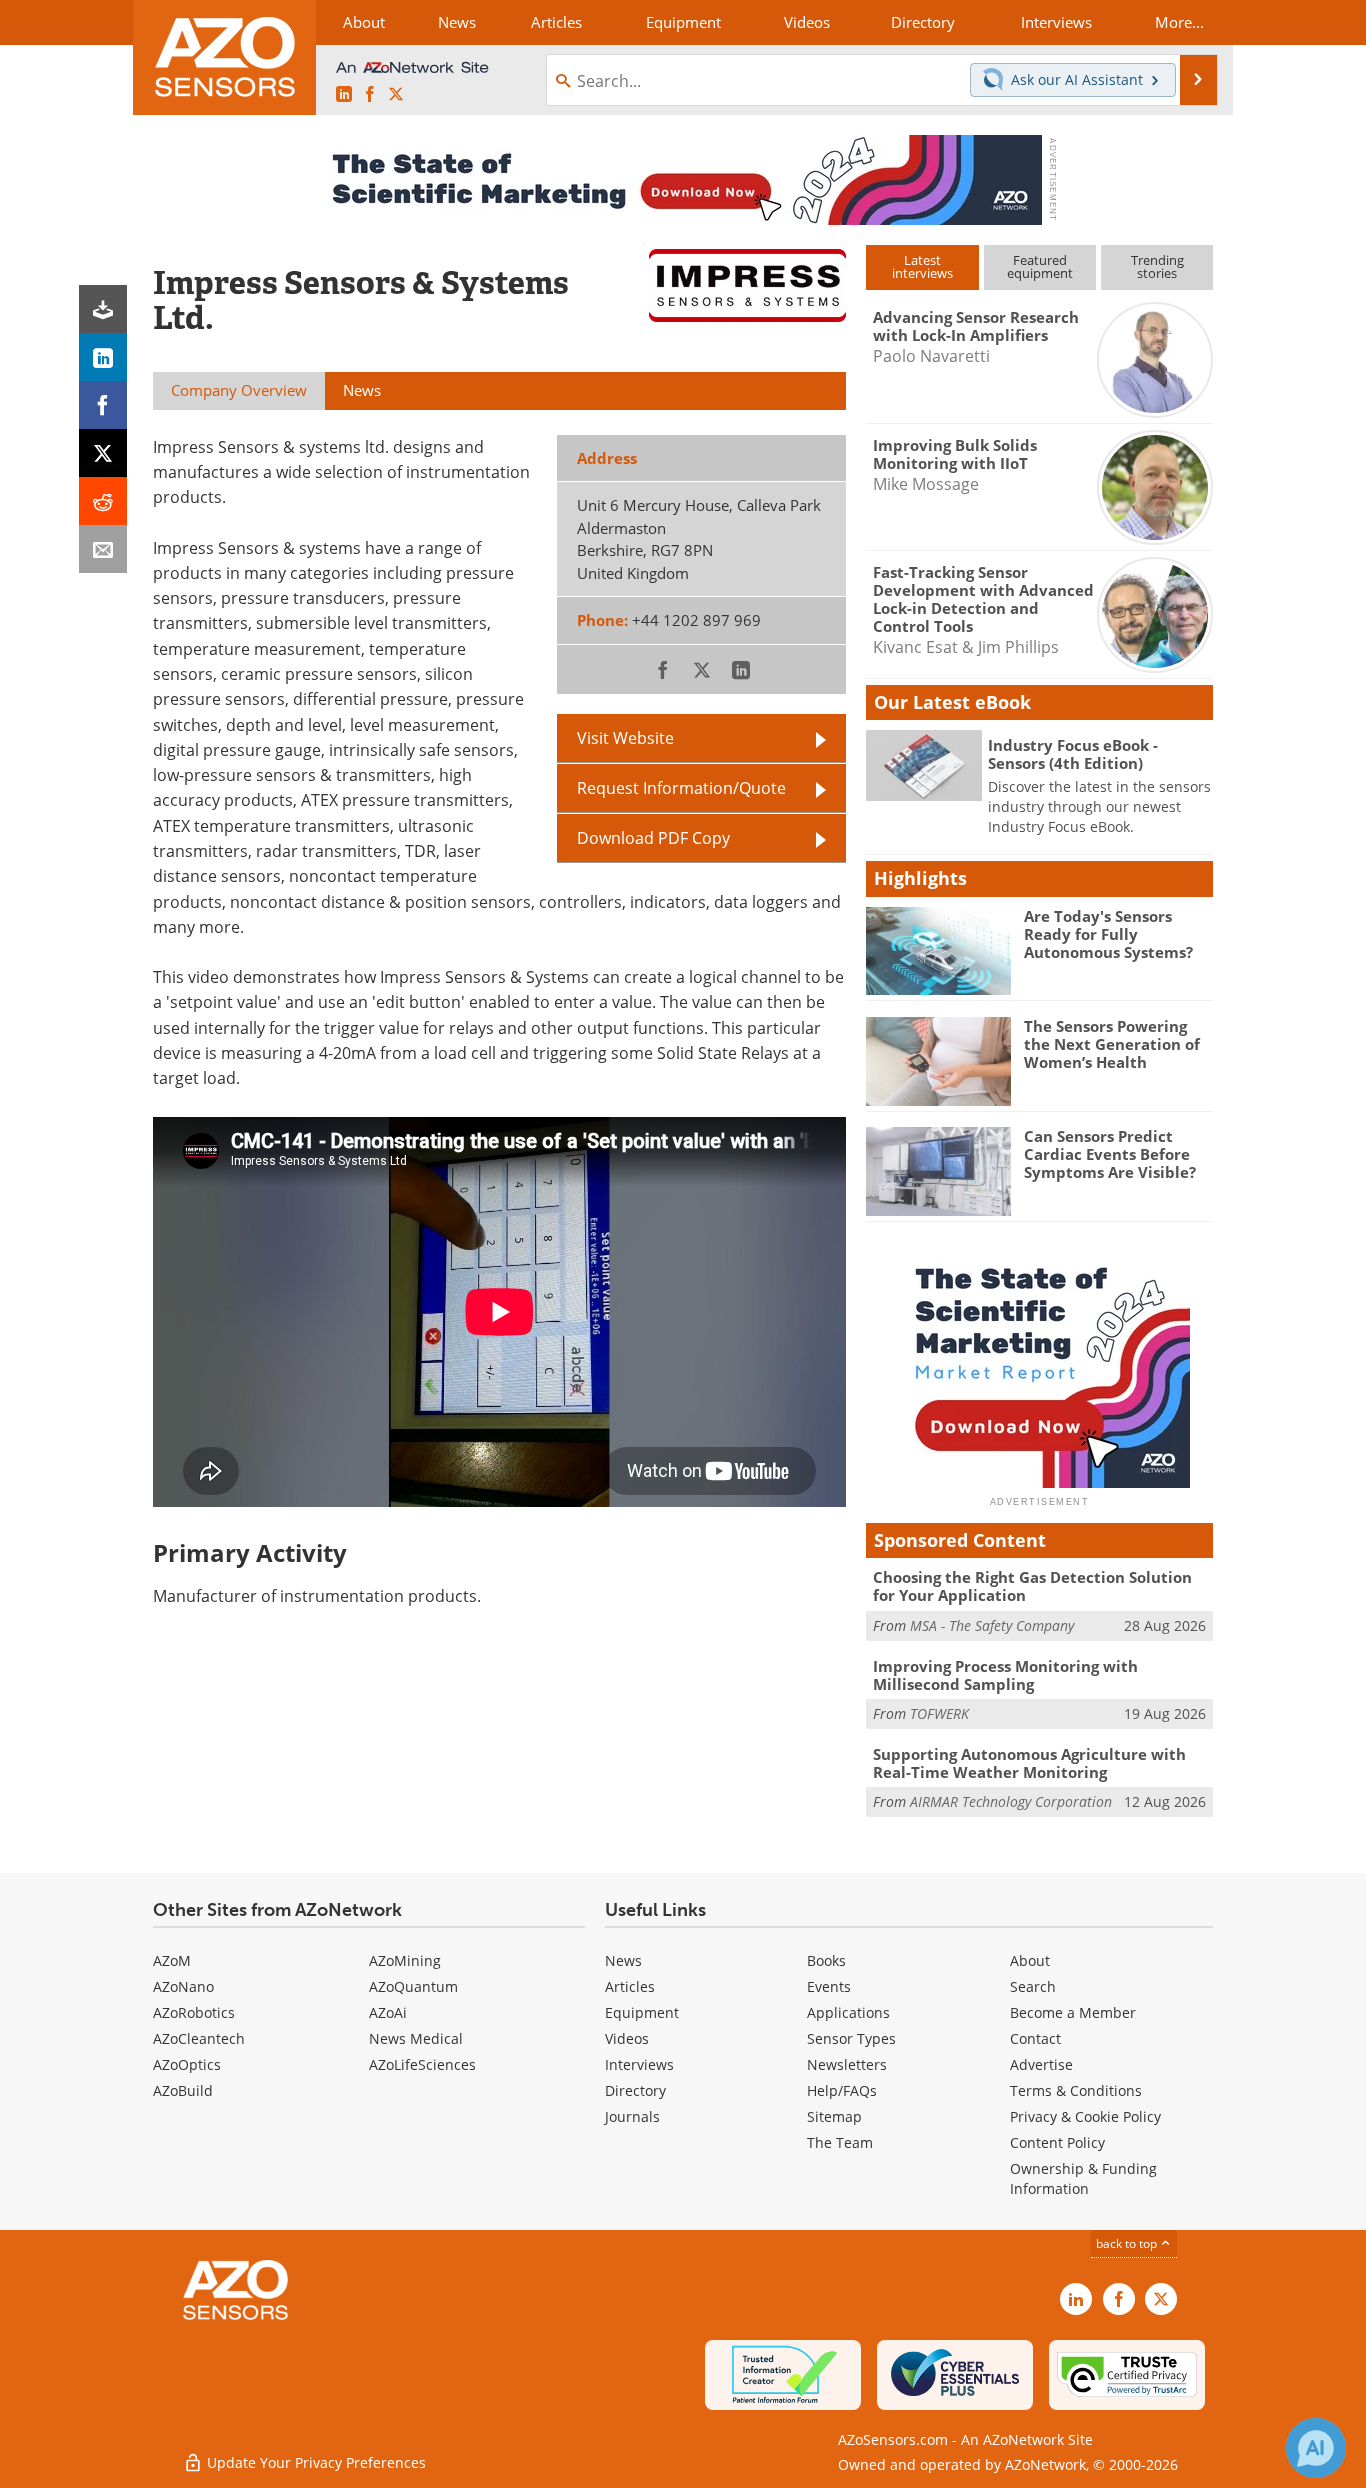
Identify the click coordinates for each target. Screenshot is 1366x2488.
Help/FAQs (842, 2090)
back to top (1128, 2243)
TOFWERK (939, 1713)
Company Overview (239, 390)
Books (826, 1960)
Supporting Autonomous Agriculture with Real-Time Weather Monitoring (1029, 1763)
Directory (635, 2090)
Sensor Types (851, 2038)
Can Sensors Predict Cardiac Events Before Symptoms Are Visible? (1110, 1154)
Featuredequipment (1040, 266)
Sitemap (834, 2116)
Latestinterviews (922, 266)
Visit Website (625, 738)
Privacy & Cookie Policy (1085, 2116)
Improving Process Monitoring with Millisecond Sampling (1005, 1675)
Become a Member (1073, 2012)
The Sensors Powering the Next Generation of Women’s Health (1112, 1044)
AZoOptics (187, 2064)
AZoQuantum (413, 1986)
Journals (632, 2116)
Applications (848, 2012)
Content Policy (1057, 2142)
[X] (103, 453)
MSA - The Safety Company (992, 1625)
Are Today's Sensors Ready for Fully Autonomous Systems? (1108, 934)
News (623, 1960)
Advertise (1041, 2064)
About (1030, 1960)
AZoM (172, 1960)
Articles (630, 1986)
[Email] (103, 549)
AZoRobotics (194, 2012)
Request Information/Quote (681, 788)
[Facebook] (103, 405)
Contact (1035, 2038)
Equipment (642, 2012)
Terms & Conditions (1076, 2090)
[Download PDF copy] (103, 309)
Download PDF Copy (653, 838)
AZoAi (388, 2012)
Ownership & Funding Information (1083, 2178)
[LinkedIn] (103, 357)
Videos (627, 2038)
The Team (840, 2142)
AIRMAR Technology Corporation (1011, 1801)
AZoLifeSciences (422, 2064)
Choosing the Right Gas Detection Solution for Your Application (1032, 1586)
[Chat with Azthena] (1316, 2448)
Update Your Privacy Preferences (314, 2462)
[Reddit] (103, 501)
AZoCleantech (199, 2038)
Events (829, 1986)
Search (1033, 1986)
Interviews (639, 2064)
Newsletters (847, 2064)
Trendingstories (1157, 266)
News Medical (416, 2038)
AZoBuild (183, 2090)
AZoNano (183, 1986)
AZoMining (405, 1960)
